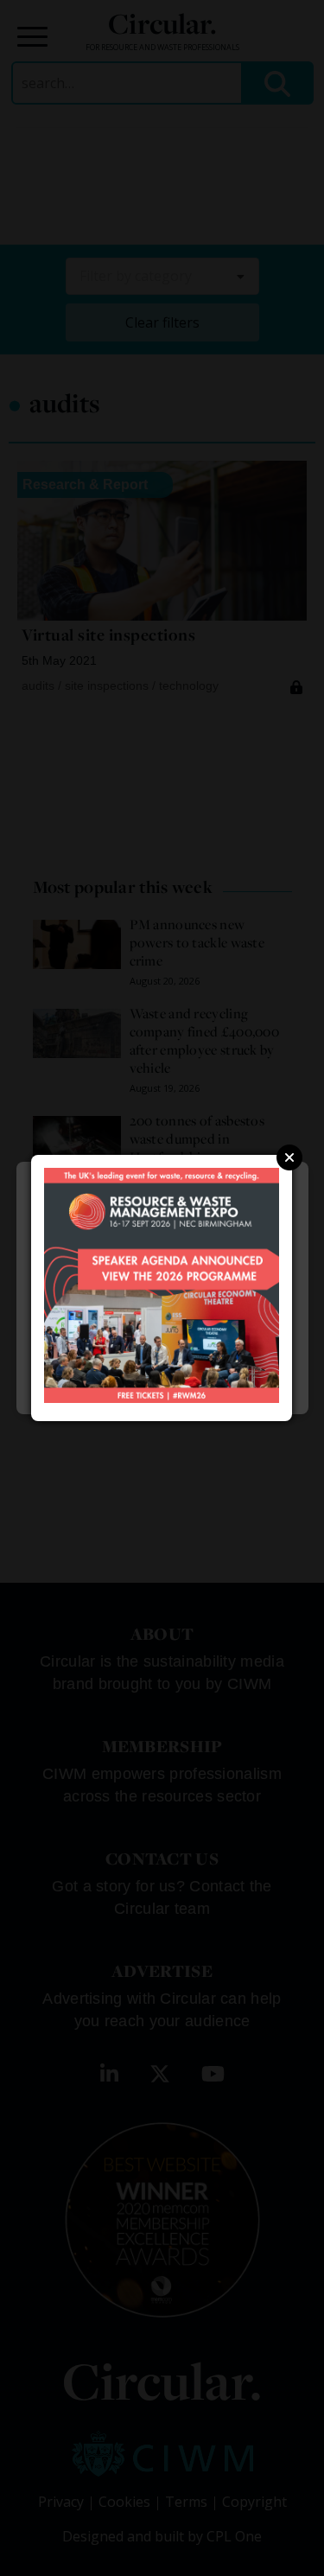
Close (289, 1157)
